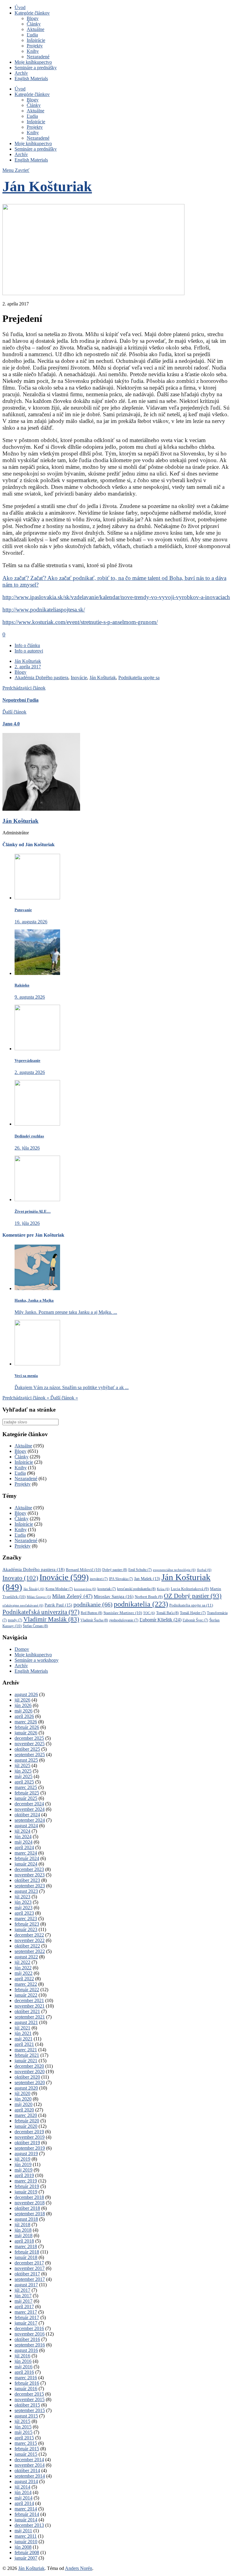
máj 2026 (24, 1711)
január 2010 (26, 2542)
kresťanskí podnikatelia (136, 1589)
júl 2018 (22, 2225)
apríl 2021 (24, 2044)
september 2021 (30, 2017)
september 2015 (30, 2410)
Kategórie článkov (32, 13)
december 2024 (29, 1804)
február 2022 (27, 1990)
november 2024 (30, 1809)
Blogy (33, 18)
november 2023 (30, 1875)
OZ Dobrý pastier (193, 1596)
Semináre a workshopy (37, 1660)
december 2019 (29, 2132)
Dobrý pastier (115, 1570)
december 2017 (29, 2263)
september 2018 (30, 2214)
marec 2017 (26, 2312)
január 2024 (26, 1864)
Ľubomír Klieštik (160, 1620)
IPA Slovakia (121, 1579)
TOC (149, 1613)
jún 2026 (23, 1705)
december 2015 (29, 2394)
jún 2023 (23, 1902)
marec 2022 (26, 1984)
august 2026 (26, 1694)
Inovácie (79, 678)
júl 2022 (22, 1962)
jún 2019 (23, 2164)
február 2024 (27, 1858)
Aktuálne (35, 29)
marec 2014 (26, 2509)
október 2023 (27, 1880)
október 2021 (27, 2011)
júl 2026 (22, 1700)
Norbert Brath (149, 1597)
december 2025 (29, 1738)
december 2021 (29, 2000)
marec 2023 (26, 1918)
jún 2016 (23, 2361)
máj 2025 (24, 1776)
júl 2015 (22, 2421)
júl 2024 (22, 1831)
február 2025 (27, 1793)
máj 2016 (24, 2367)
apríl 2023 (24, 1913)
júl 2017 (22, 2290)
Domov (22, 1649)
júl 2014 (22, 2487)
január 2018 (26, 2257)
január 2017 (26, 2323)
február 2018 (27, 2252)
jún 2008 (23, 2547)
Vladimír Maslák (51, 1619)
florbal (204, 1570)
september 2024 (30, 1820)
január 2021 (26, 2061)
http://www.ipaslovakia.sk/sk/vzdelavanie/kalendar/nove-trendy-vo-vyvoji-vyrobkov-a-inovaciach (116, 597)
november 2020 (30, 2072)
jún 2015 (23, 2427)
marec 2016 (26, 2378)
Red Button (91, 1613)
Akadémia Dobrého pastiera (41, 678)
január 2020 (26, 2126)
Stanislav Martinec (123, 1613)
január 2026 (26, 1733)
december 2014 (29, 2460)
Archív (21, 73)
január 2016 (26, 2389)
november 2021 (30, 2006)
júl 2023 (22, 1897)
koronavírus (85, 1589)
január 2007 (26, 2558)
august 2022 (26, 1957)
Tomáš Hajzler (193, 1613)
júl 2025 (22, 1765)
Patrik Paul (58, 1605)
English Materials (31, 78)
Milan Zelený (72, 1596)
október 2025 (27, 1749)
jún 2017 (23, 2296)
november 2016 (30, 2334)
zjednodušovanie (124, 1620)
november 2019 (30, 2137)
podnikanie (93, 1604)
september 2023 (30, 1886)
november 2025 (30, 1744)
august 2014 (26, 2481)
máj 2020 (24, 2104)
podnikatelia (141, 1604)
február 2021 (27, 2055)
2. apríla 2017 (28, 667)
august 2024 (26, 1826)
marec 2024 (26, 1853)
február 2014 (27, 2514)
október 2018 (27, 2208)
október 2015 (27, 2405)
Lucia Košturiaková (190, 1589)
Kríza (163, 1589)
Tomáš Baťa (167, 1613)
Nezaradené (38, 57)
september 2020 (30, 2082)
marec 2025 (26, 1787)
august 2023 (26, 1891)
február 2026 (27, 1727)
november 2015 (30, 2399)
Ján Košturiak (47, 186)
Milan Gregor (39, 1597)
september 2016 (30, 2345)
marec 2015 (26, 2443)
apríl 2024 (24, 1847)
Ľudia (32, 35)
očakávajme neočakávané (23, 1605)
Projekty (35, 46)
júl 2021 (22, 2028)
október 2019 (27, 2143)
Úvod (20, 7)
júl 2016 (22, 2356)
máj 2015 (24, 2432)
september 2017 (30, 2279)
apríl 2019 (24, 2175)
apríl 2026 (24, 1716)
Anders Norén (79, 2568)
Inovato (20, 1578)
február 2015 (27, 2449)
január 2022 (26, 1995)
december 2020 (29, 2066)
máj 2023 (24, 1908)
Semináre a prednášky (36, 68)
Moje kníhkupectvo (33, 62)
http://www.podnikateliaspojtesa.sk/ (44, 610)
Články (34, 24)
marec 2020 (26, 2115)
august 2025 (26, 1760)
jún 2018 (23, 2230)
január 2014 (26, 2520)
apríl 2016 (24, 2372)
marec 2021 (26, 2050)
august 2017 (26, 2285)
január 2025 (26, 1798)
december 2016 (29, 2328)
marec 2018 (26, 2246)
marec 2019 (26, 2181)
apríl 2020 (24, 2110)
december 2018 (29, 2197)
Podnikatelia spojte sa (139, 678)
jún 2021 (23, 2033)
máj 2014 (24, 2498)
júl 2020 (22, 2093)
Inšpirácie (36, 40)
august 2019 (26, 2153)
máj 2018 (24, 2235)
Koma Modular (59, 1589)
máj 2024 (24, 1842)
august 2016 (26, 2350)
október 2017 (27, 2274)
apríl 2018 (24, 2241)
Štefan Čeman (35, 1626)
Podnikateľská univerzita (41, 1612)
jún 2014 (23, 2492)
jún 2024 (23, 1837)
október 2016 (27, 2339)
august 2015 (26, 2416)
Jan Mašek (147, 1579)
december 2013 (29, 2525)
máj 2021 (24, 2039)
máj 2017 (24, 2301)
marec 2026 (26, 1722)
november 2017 (30, 2268)
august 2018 (26, 2219)
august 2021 (26, 2022)
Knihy (33, 51)
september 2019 (30, 2148)
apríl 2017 (24, 2307)
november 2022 (30, 1940)
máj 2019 (24, 2170)
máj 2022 (24, 1973)
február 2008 (27, 2552)
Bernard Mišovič (83, 1570)
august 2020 (26, 2088)
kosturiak (107, 1589)
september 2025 (30, 1755)
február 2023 (27, 1924)
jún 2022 (23, 1968)
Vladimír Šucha (94, 1620)
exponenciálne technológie (174, 1570)
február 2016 (27, 2383)
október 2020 (27, 2077)
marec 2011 (26, 2536)
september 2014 (30, 2476)
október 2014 (27, 2470)
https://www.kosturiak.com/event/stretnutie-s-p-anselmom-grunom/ (80, 622)
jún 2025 (23, 1771)
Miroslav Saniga (114, 1596)
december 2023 (29, 1869)
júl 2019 (22, 2159)
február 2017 (27, 2317)
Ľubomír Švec (195, 1620)
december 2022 (29, 1935)
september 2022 (30, 1951)
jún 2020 (23, 2099)
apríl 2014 (24, 2503)
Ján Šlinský (34, 1589)
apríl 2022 (24, 1979)
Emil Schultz (140, 1570)
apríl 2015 (24, 2438)
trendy (15, 1620)
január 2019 (26, 2192)
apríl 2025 (24, 1782)
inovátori (99, 1579)
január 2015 (26, 2454)
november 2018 (30, 2203)
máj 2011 (23, 2531)
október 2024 (27, 1815)
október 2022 (27, 1946)
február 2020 (27, 2121)
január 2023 (26, 1929)
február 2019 (27, 2186)
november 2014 (30, 2465)
